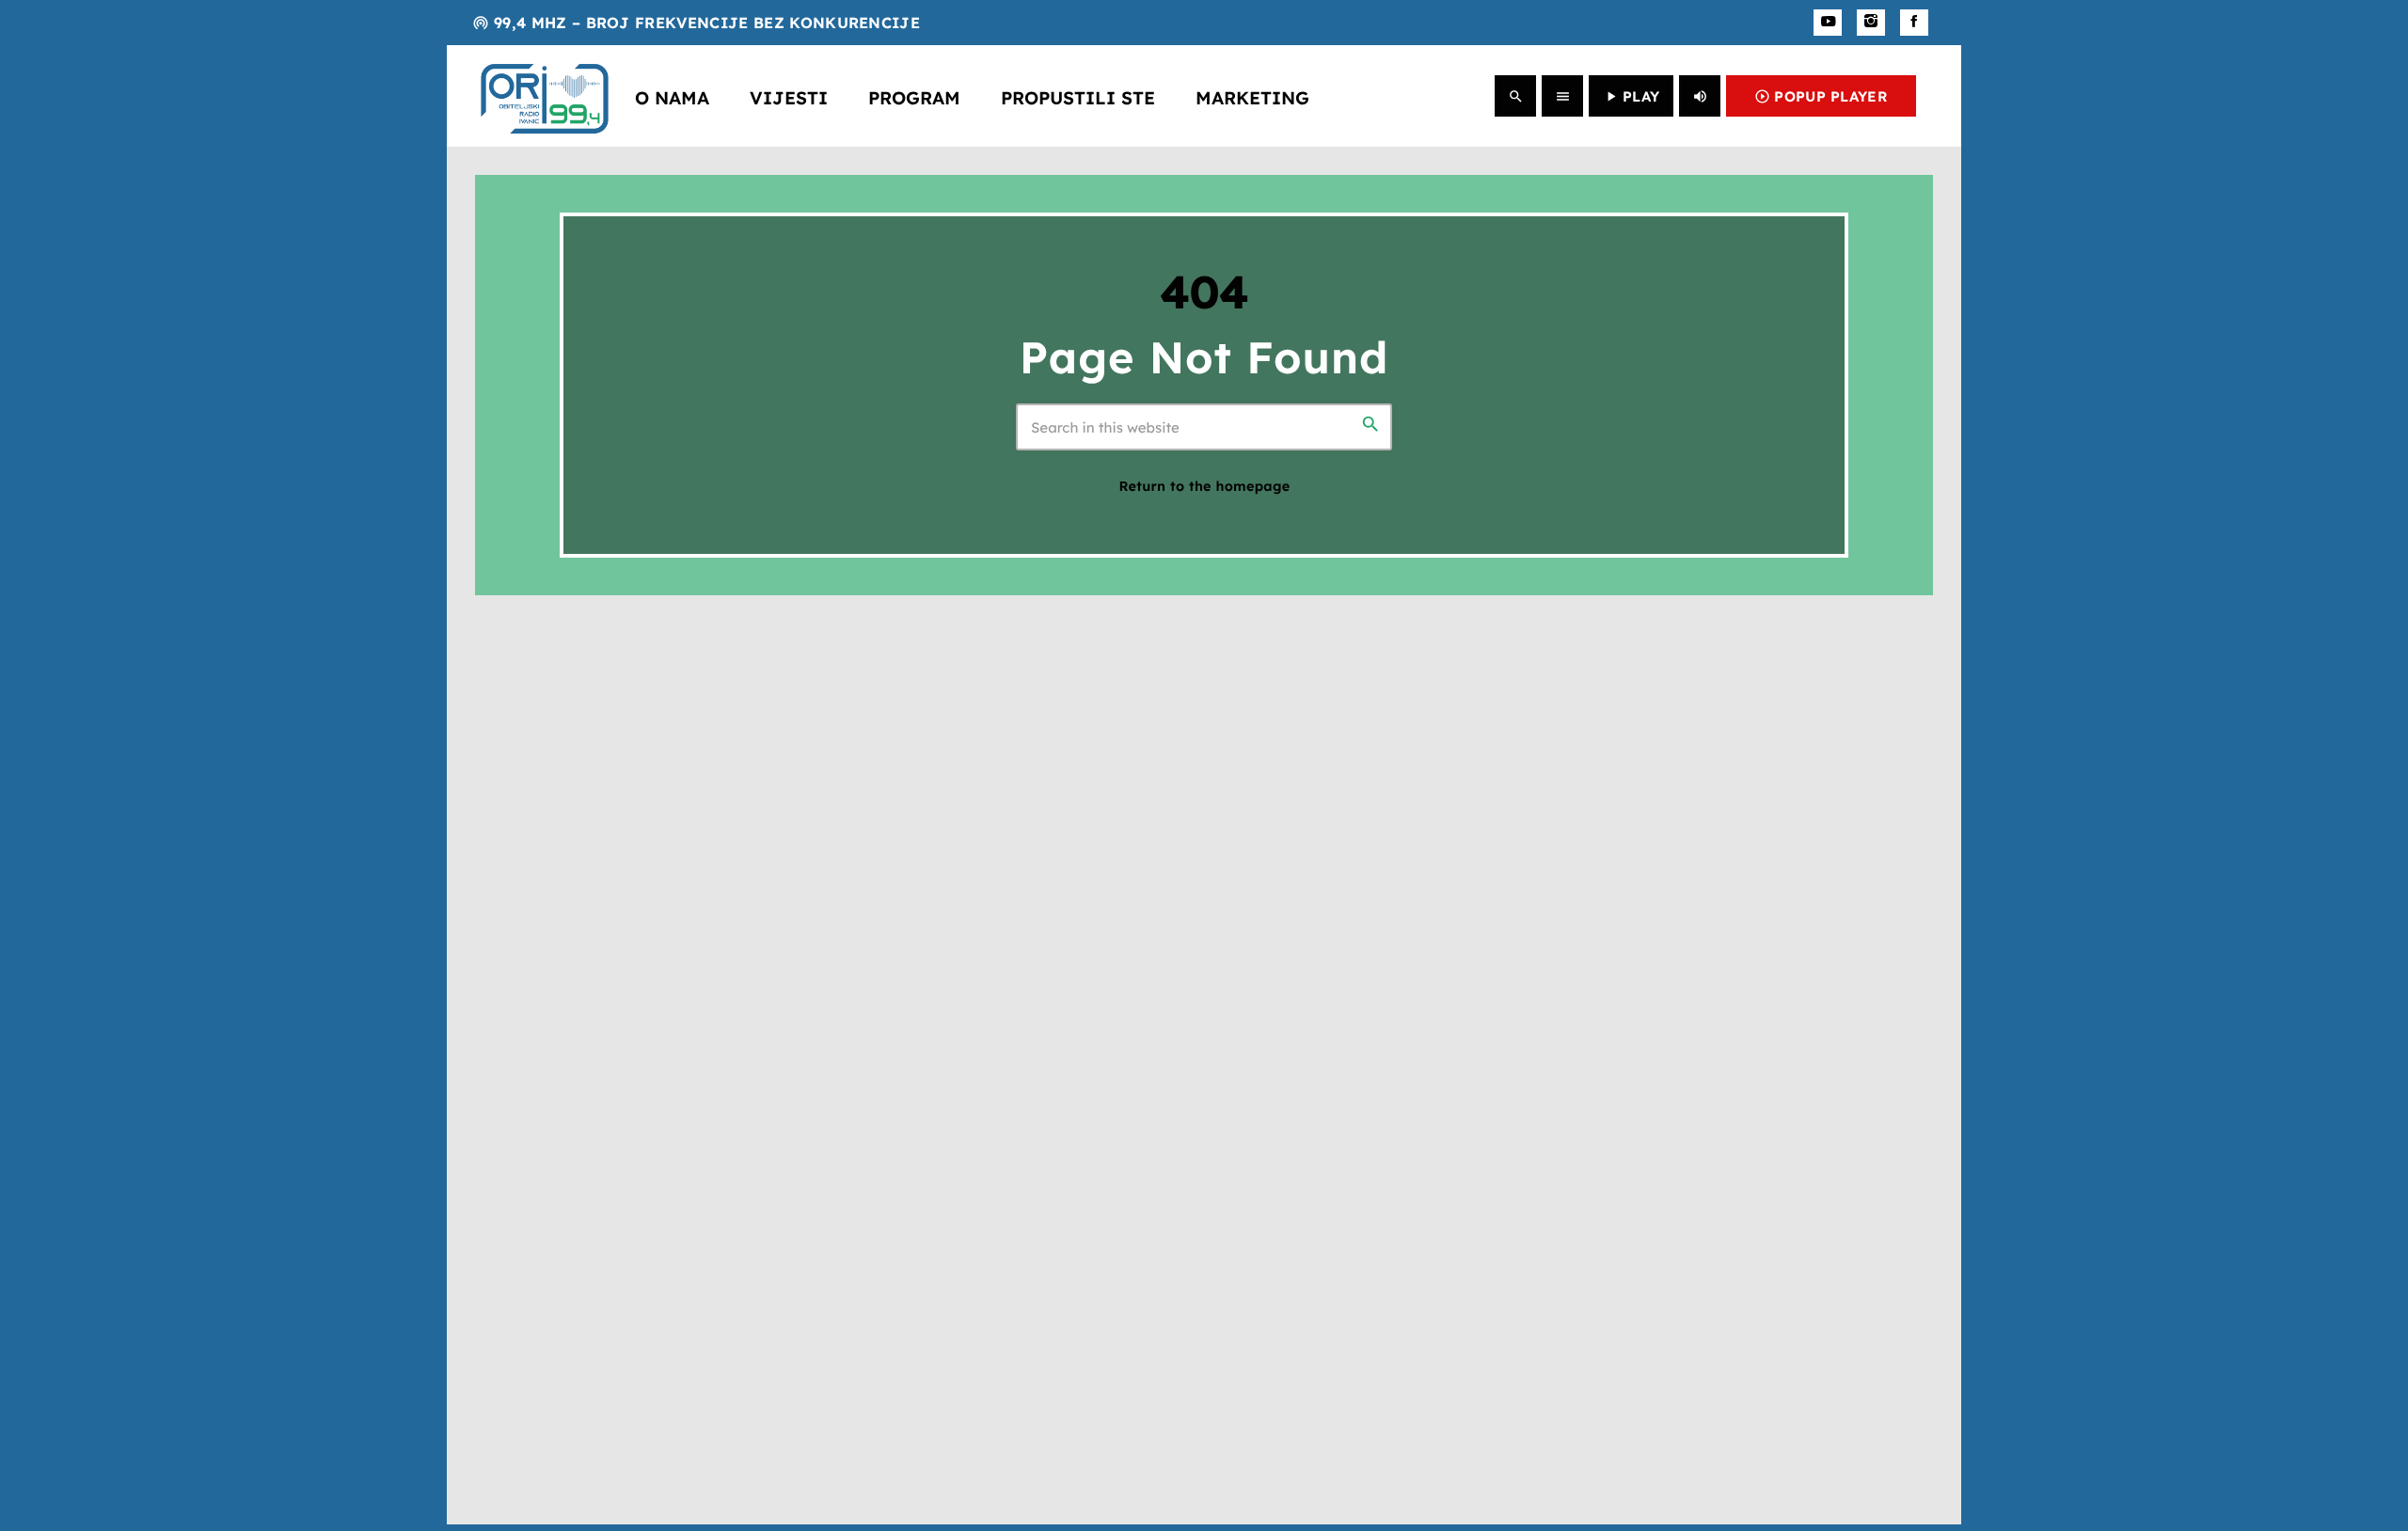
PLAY (1631, 96)
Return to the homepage (1204, 486)
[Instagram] (1871, 23)
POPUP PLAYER (1821, 96)
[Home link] (545, 96)
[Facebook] (1914, 23)
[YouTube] (1828, 23)
